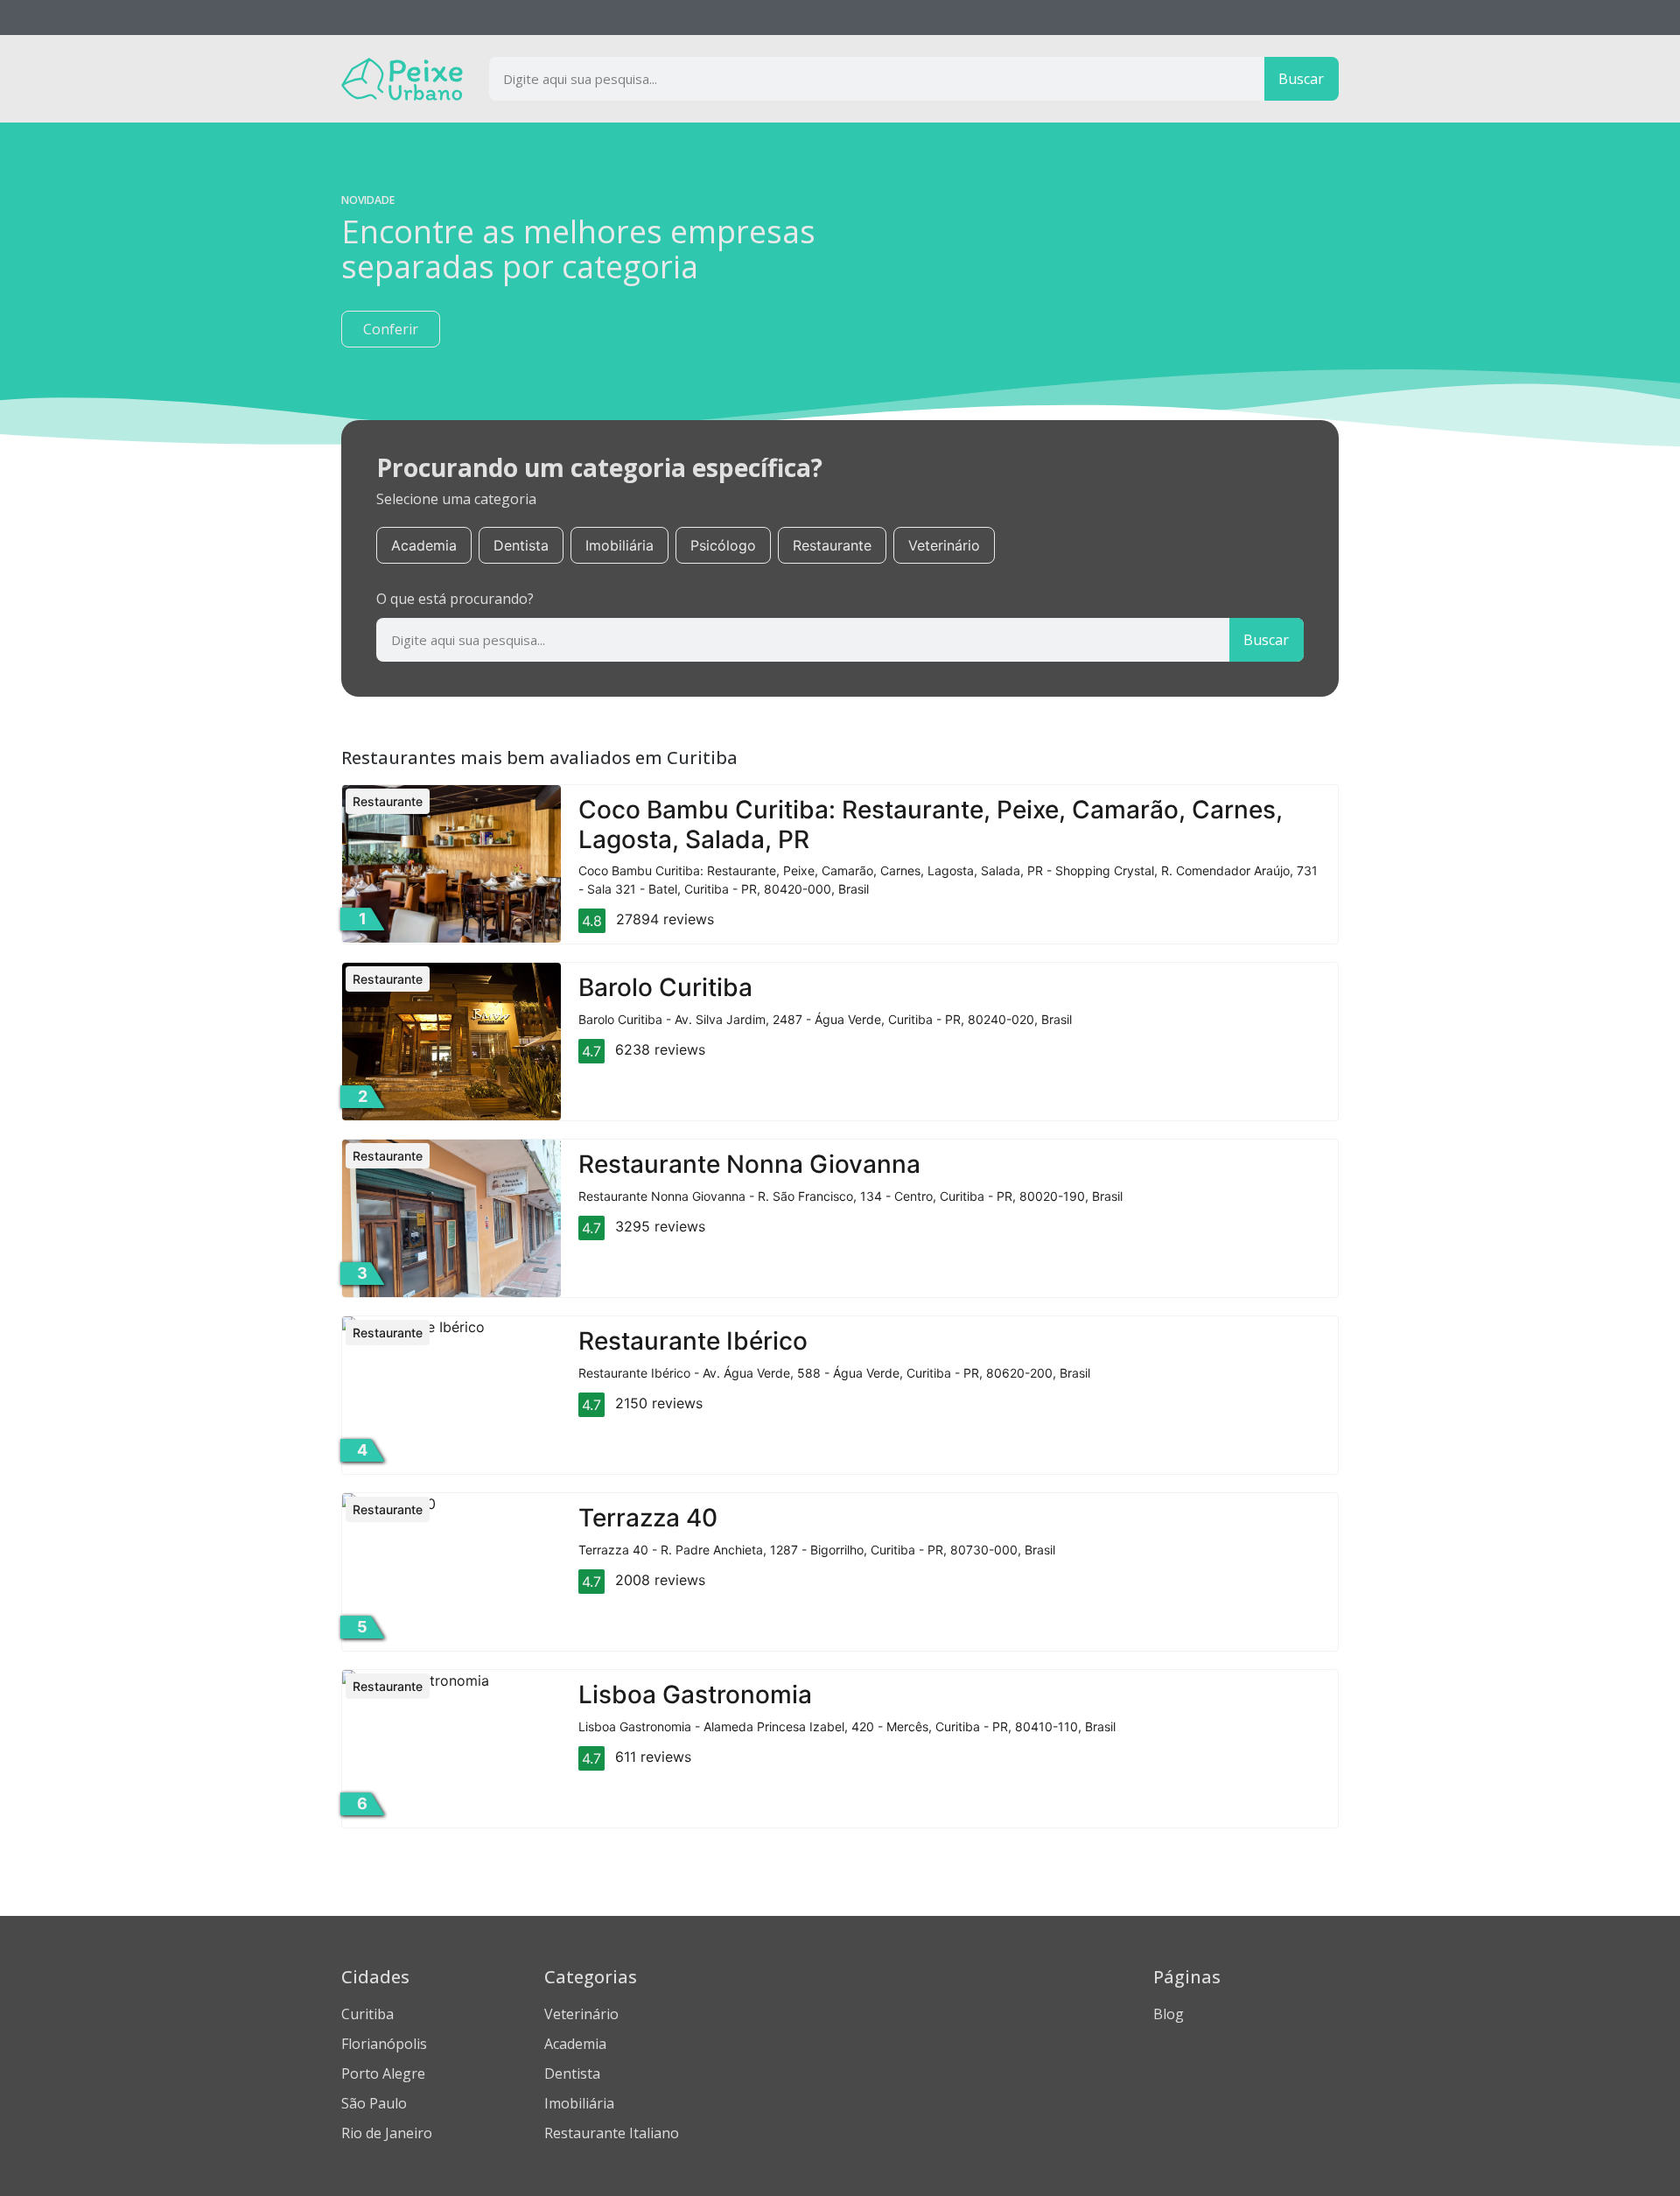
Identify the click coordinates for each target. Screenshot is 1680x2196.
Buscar (1301, 79)
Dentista (521, 545)
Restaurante (832, 545)
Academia (424, 545)
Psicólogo (723, 545)
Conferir (391, 329)
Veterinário (944, 545)
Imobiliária (619, 545)
